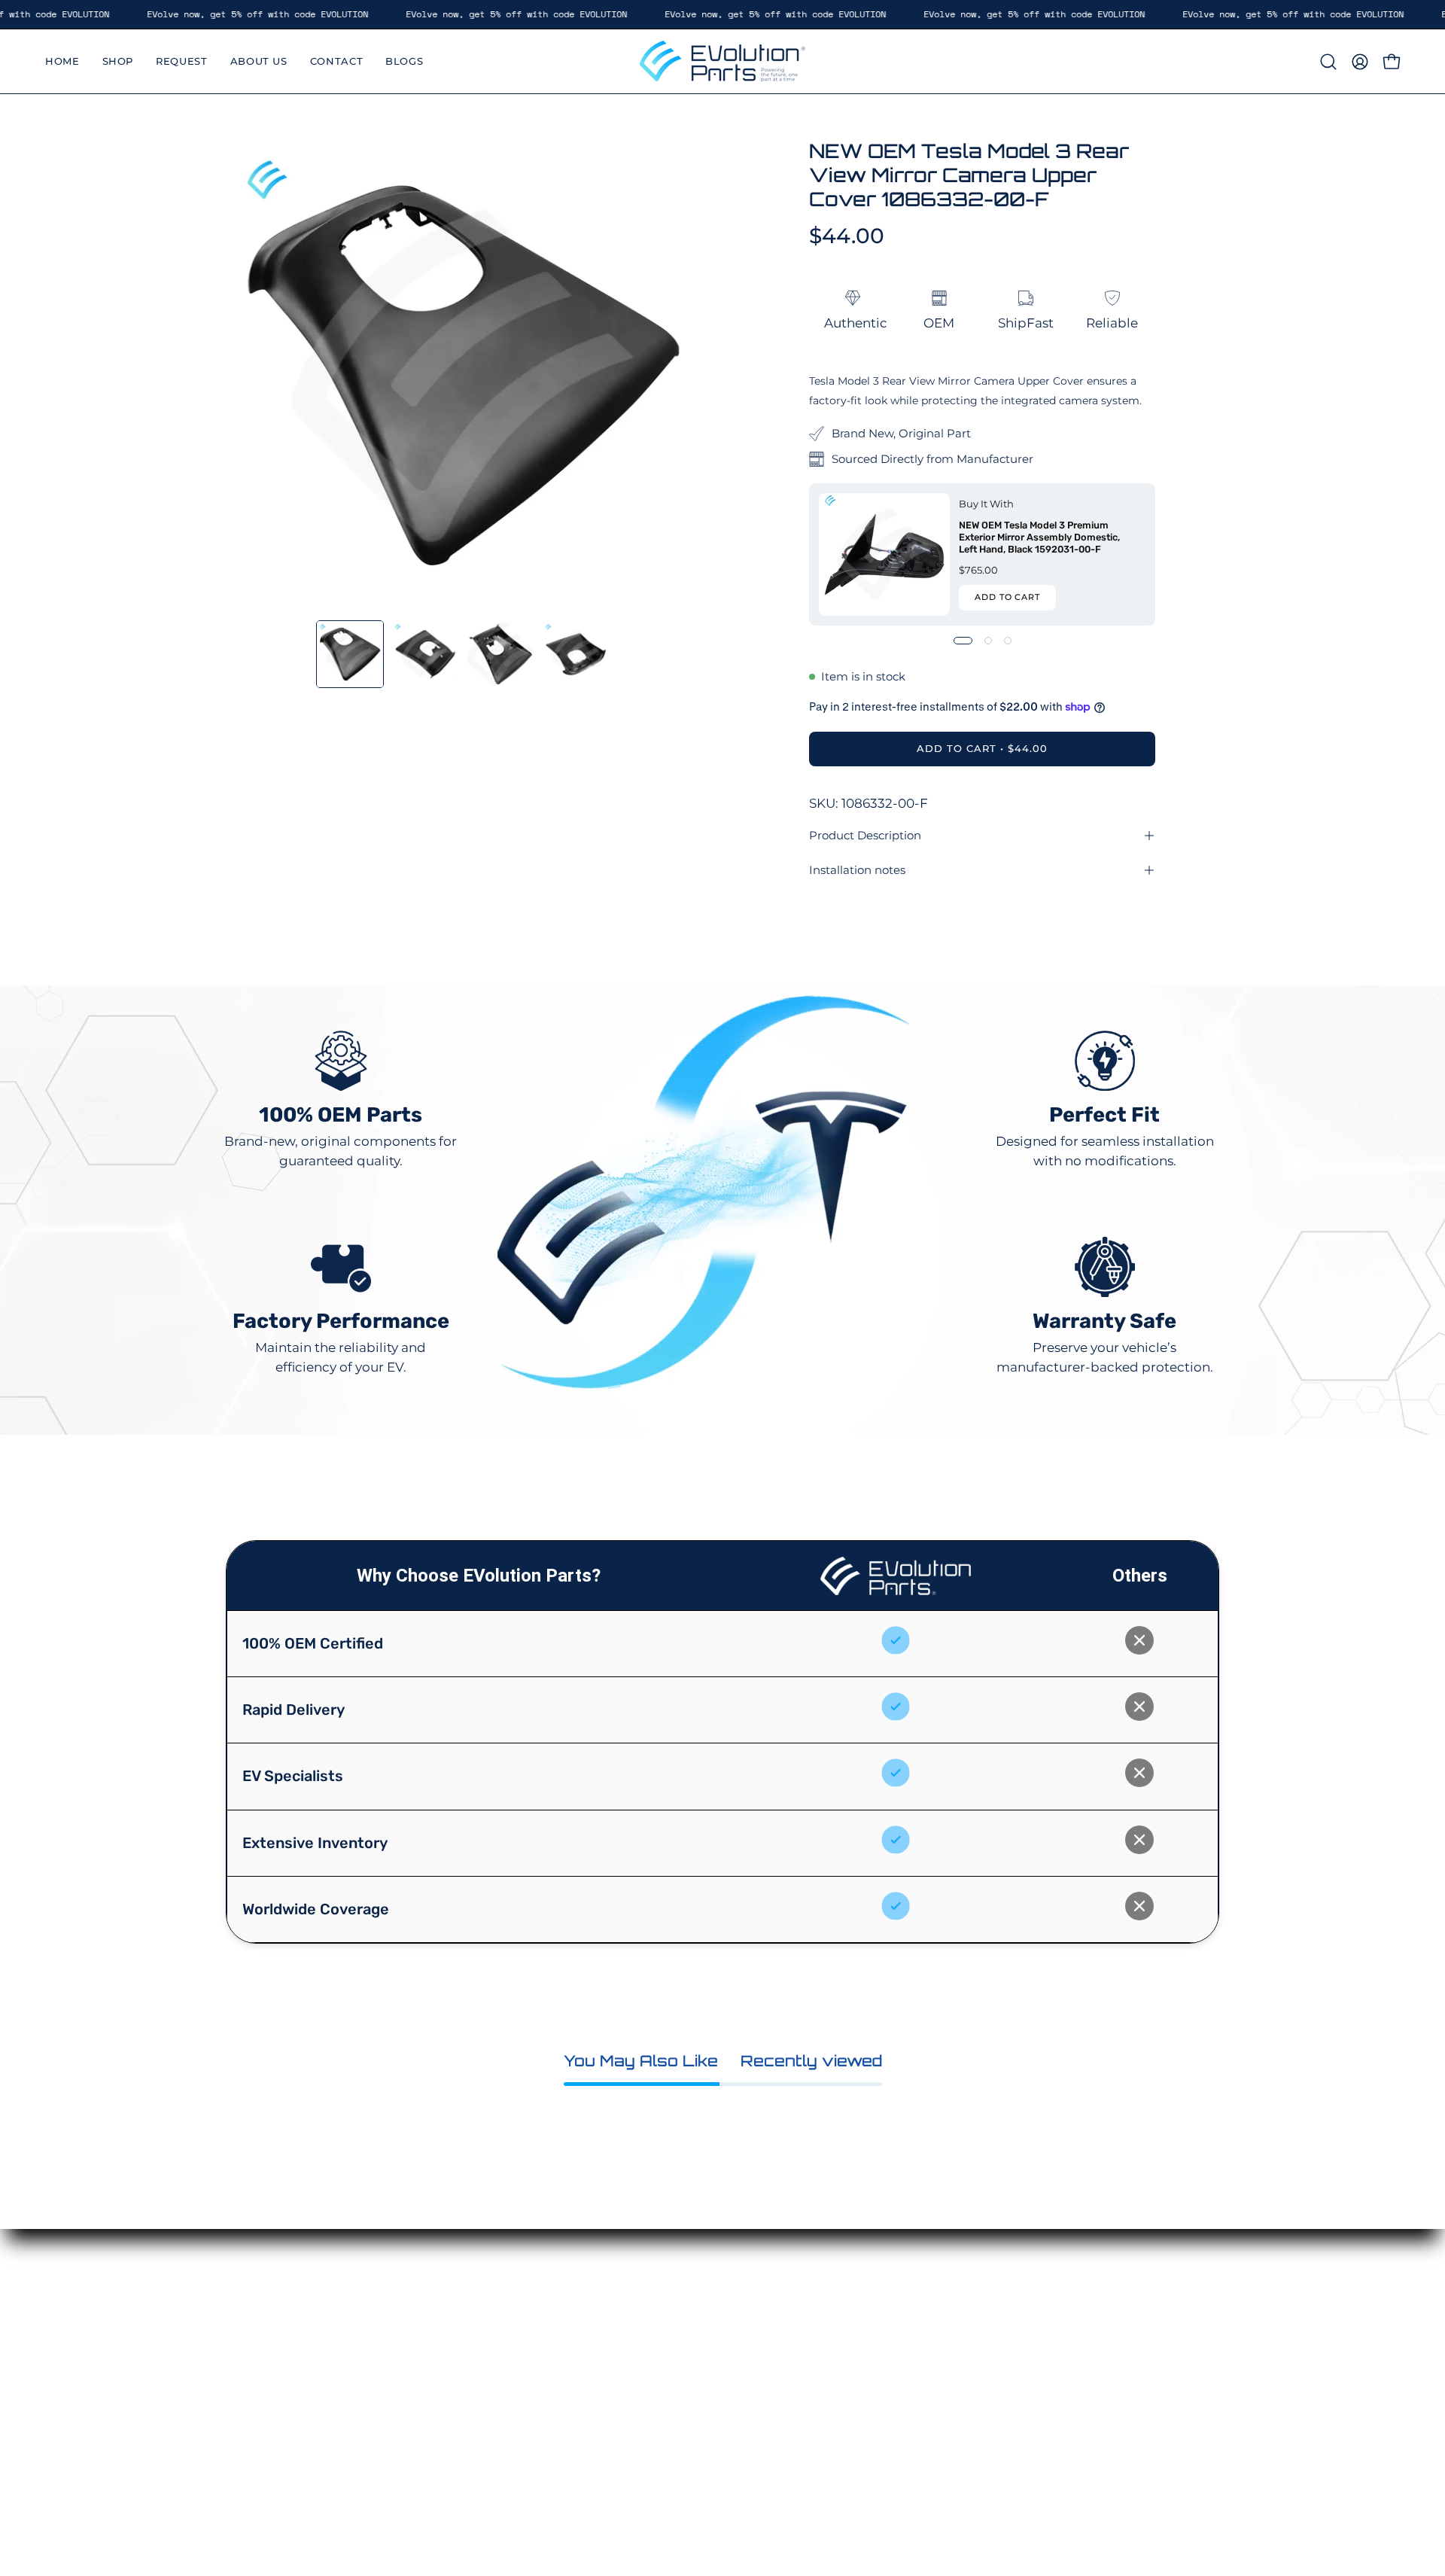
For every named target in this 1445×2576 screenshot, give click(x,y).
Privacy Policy (833, 2310)
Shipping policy (839, 2408)
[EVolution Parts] (722, 61)
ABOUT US (669, 2388)
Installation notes (857, 870)
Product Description (865, 835)
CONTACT (666, 2414)
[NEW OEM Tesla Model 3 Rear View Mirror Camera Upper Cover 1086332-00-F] (350, 654)
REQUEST (666, 2362)
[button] (1328, 62)
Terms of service (840, 2382)
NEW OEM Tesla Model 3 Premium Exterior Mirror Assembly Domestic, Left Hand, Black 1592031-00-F (1039, 536)
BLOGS (658, 2441)
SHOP (654, 2336)
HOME (656, 2310)
